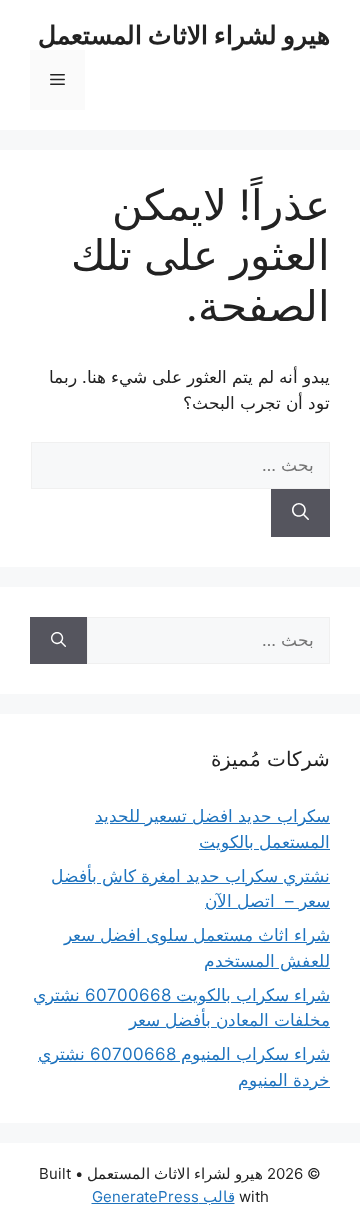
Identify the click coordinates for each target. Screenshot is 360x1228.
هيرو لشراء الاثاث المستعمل (184, 35)
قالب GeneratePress (163, 1196)
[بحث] (300, 513)
